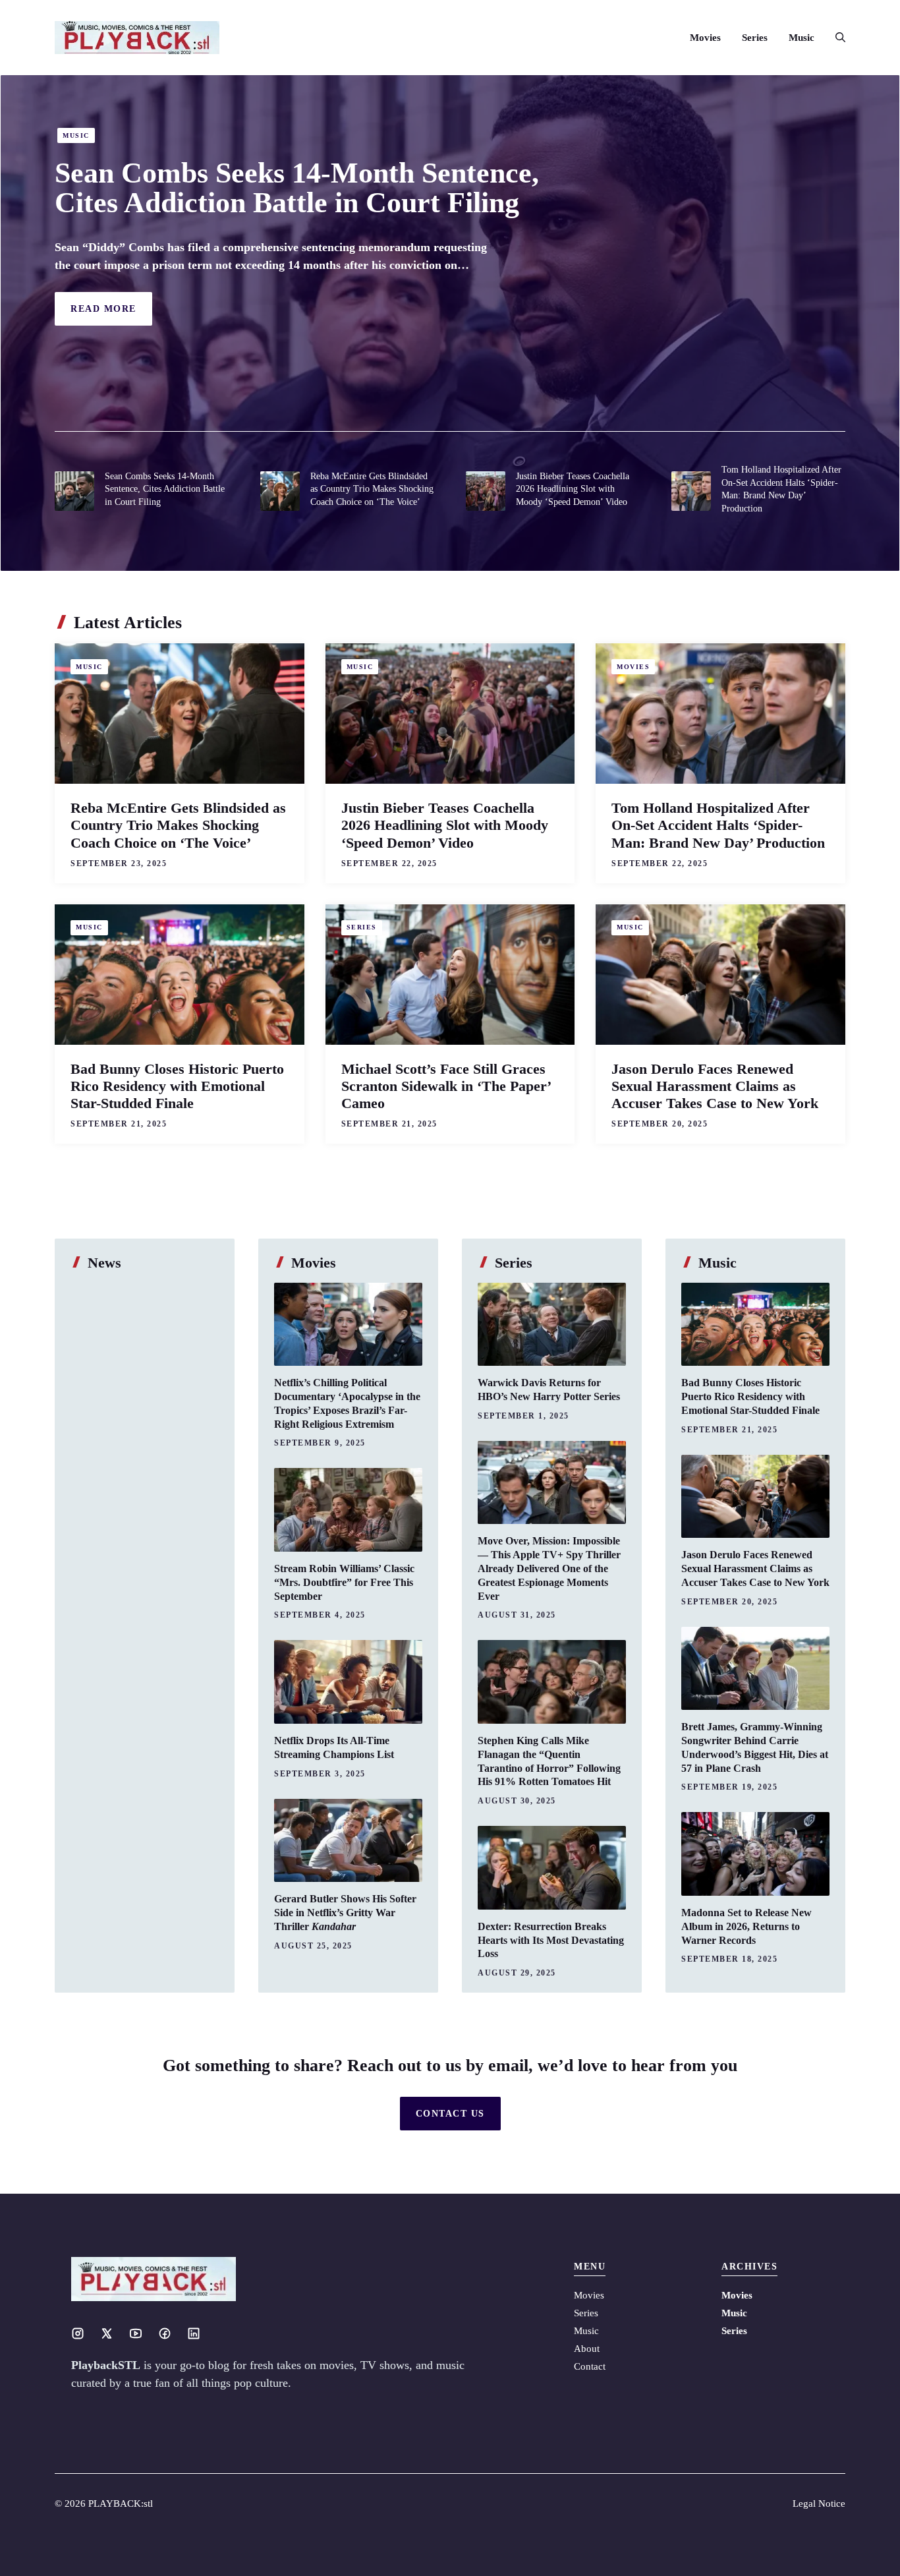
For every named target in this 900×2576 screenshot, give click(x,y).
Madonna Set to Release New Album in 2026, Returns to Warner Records (746, 1926)
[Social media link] (78, 2333)
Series (755, 38)
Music (802, 38)
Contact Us (450, 2114)
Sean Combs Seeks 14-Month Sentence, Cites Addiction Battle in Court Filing (297, 188)
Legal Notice (819, 2503)
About (587, 2349)
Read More (103, 309)
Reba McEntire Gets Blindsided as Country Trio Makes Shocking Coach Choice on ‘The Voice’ (372, 489)
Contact (590, 2366)
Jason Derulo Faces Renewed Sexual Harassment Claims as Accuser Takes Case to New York (715, 1086)
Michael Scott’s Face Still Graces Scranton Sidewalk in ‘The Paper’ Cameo (446, 1086)
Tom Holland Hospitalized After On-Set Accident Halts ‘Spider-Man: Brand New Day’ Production (718, 825)
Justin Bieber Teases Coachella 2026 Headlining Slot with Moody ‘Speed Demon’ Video (573, 489)
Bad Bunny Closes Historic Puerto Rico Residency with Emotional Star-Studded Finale (177, 1086)
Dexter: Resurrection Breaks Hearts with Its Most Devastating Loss (551, 1940)
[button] (835, 38)
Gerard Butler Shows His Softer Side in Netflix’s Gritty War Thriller (345, 1913)
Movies (705, 38)
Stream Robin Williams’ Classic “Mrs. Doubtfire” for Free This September (344, 1582)
